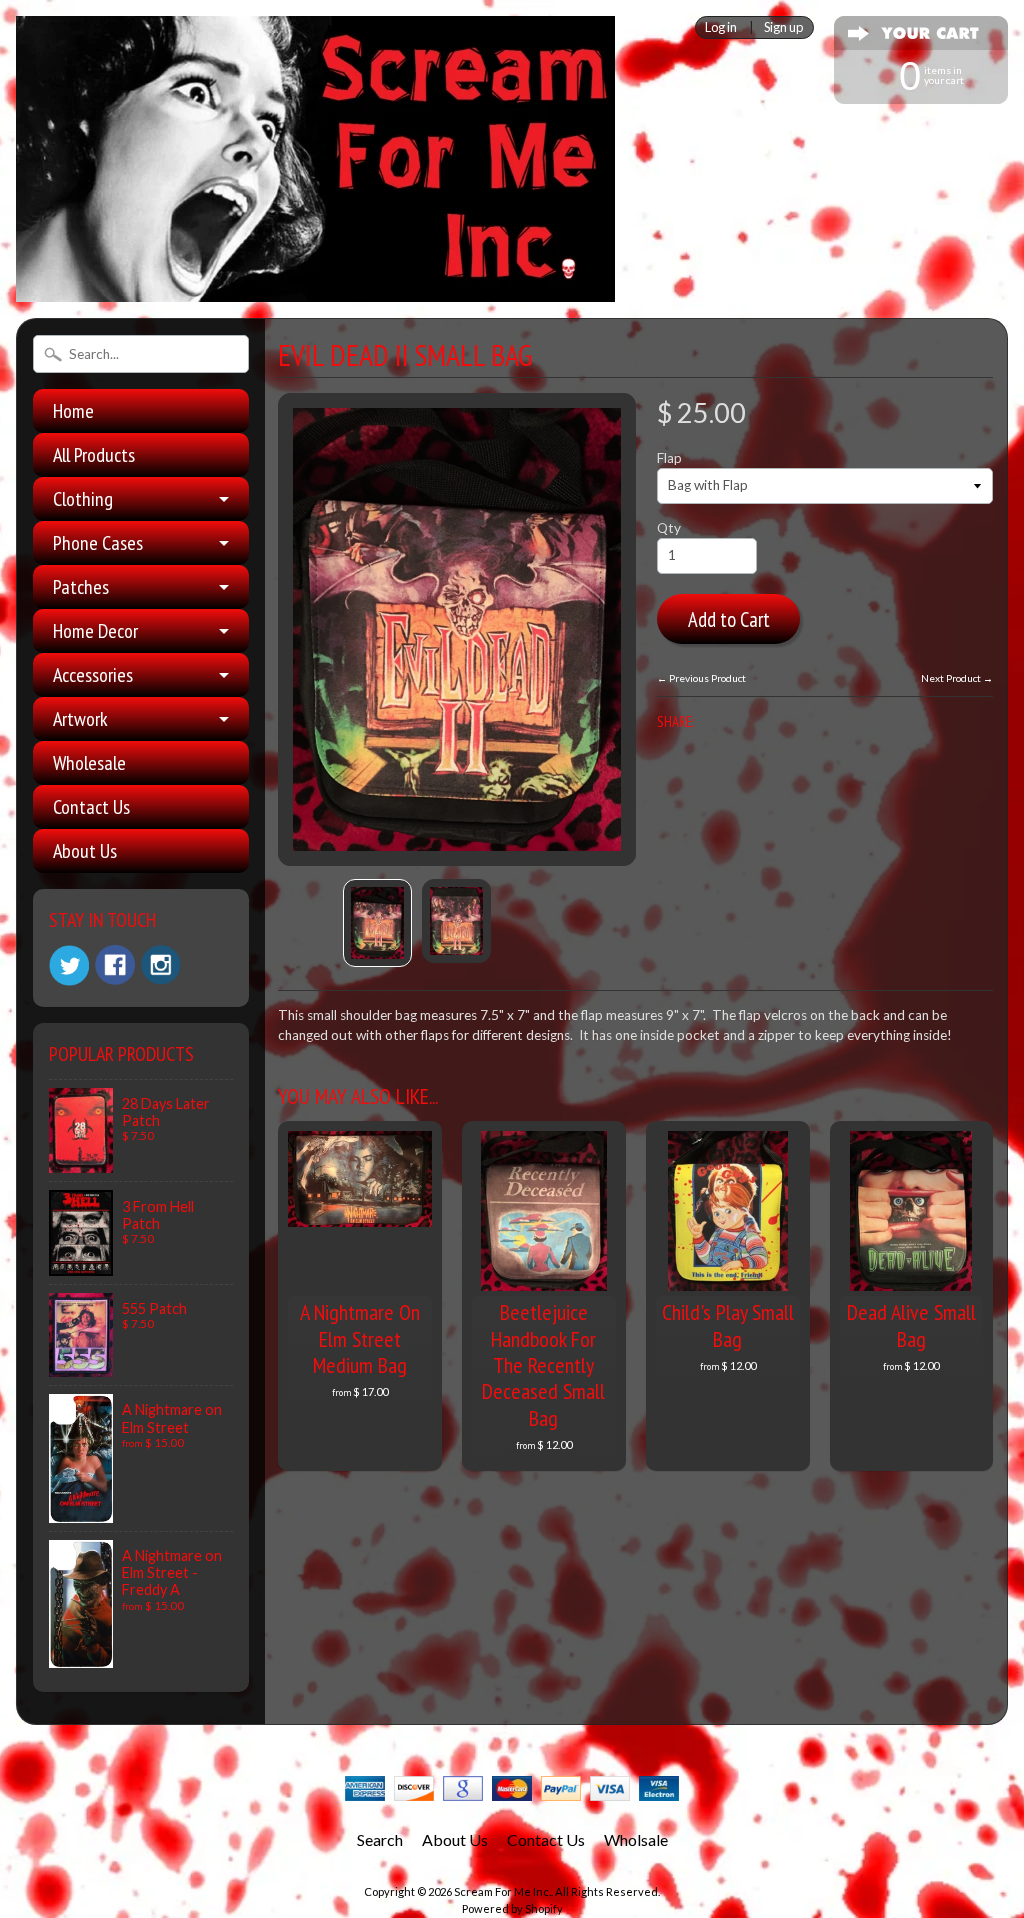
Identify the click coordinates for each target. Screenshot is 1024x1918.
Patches (81, 587)
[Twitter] (69, 965)
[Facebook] (115, 965)
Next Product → (957, 678)
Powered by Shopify (512, 1908)
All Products (94, 455)
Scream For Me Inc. (502, 1891)
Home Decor (95, 631)
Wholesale (89, 763)
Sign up (783, 27)
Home (73, 411)
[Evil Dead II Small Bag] (377, 922)
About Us (85, 851)
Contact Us (91, 807)
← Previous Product (701, 678)
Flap (669, 458)
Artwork (80, 719)
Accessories (93, 675)
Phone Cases (98, 543)
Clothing (83, 499)
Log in (721, 27)
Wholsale (636, 1839)
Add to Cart (729, 619)
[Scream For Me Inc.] (315, 290)
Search (380, 1839)
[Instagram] (161, 965)
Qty (669, 528)
